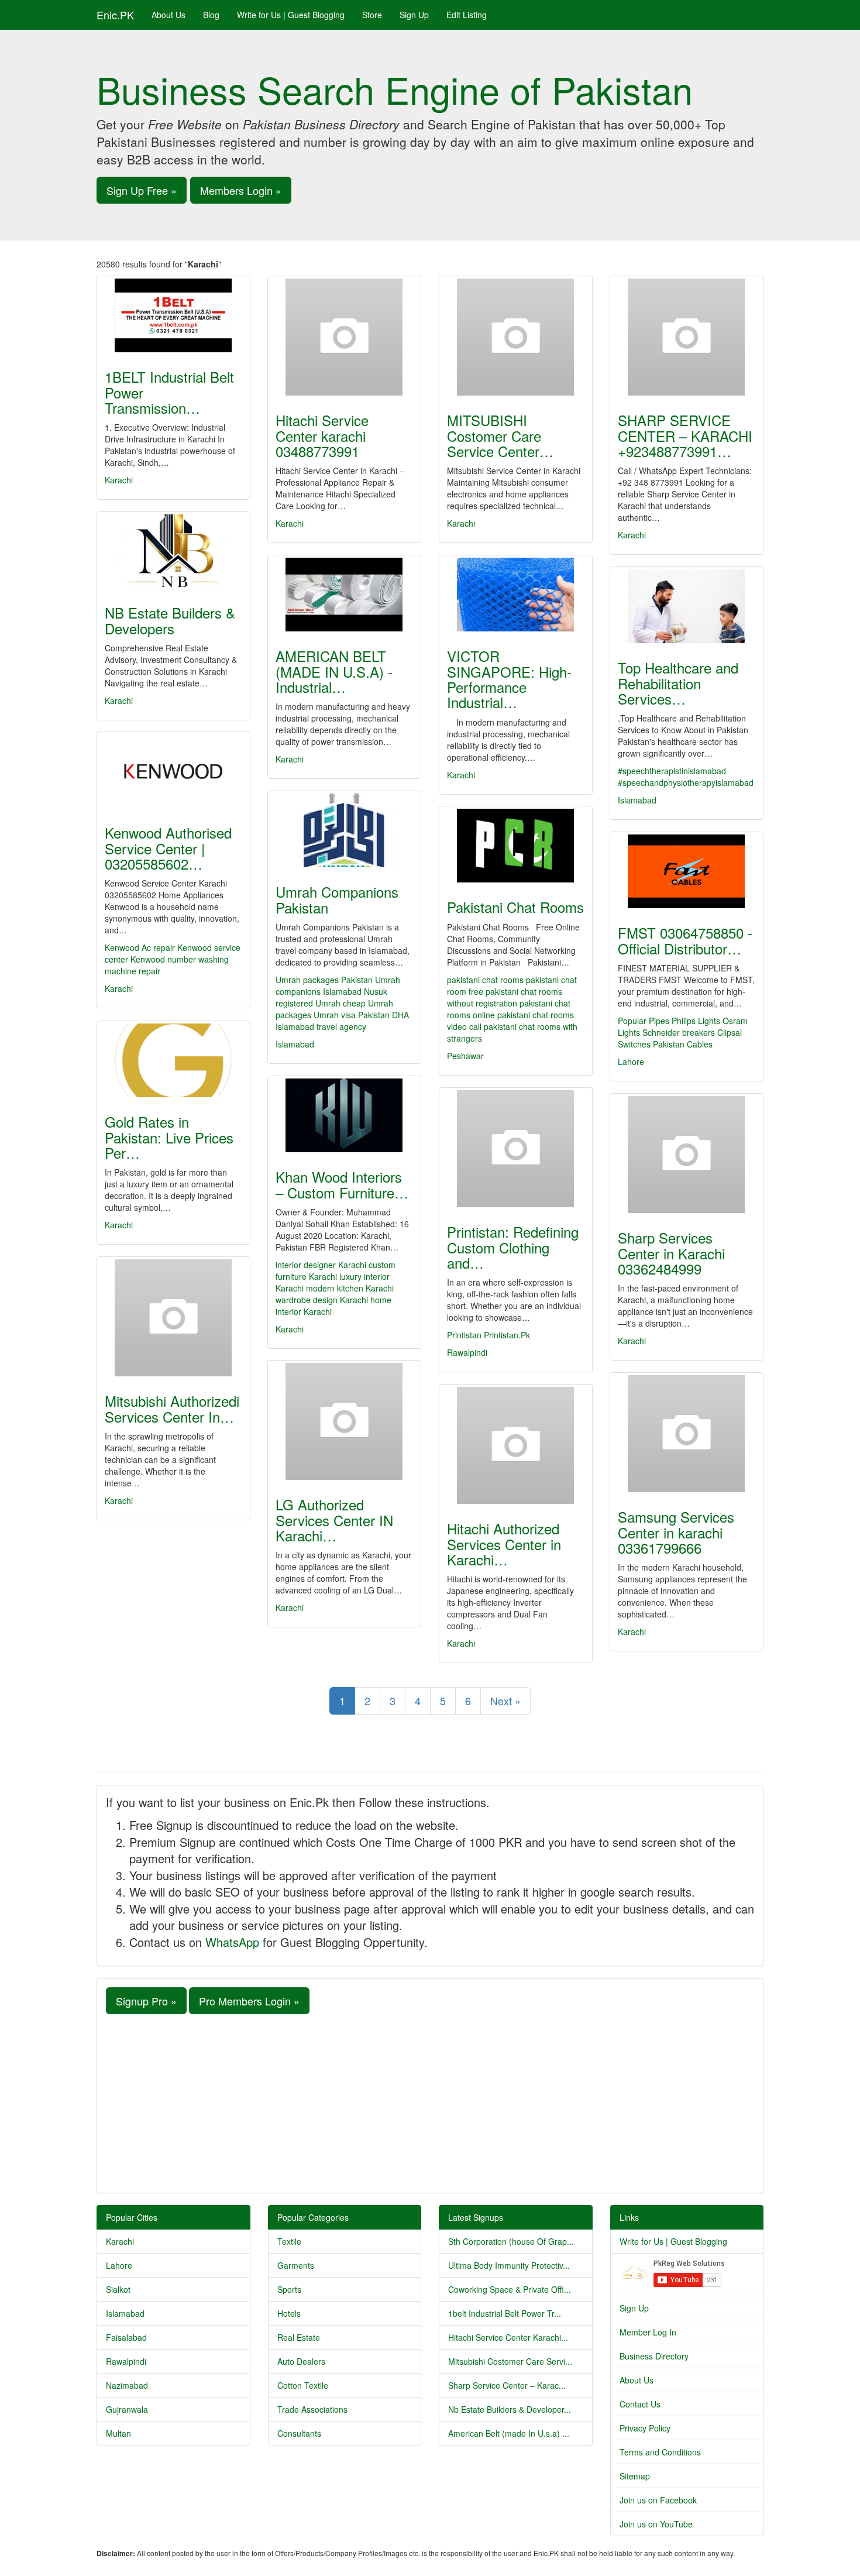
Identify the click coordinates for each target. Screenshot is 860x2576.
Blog (211, 15)
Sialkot (118, 2289)
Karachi (119, 480)
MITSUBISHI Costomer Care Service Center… (500, 435)
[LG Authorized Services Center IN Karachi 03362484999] (344, 1421)
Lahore (631, 1062)
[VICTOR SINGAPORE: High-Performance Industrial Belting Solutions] (516, 595)
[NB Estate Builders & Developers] (173, 551)
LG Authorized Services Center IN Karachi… (334, 1520)
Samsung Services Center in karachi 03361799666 (676, 1532)
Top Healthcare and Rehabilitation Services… (678, 683)
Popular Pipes (644, 1021)
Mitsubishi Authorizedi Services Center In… (172, 1408)
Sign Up (414, 15)
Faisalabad (126, 2337)
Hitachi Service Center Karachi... (508, 2337)
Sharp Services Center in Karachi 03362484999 (671, 1253)
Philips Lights (696, 1021)
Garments (296, 2265)
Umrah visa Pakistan (352, 1015)
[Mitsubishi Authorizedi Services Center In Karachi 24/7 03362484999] (173, 1318)
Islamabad (637, 800)
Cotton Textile (303, 2385)
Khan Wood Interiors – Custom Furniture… (342, 1184)
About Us (168, 15)
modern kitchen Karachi (350, 1288)
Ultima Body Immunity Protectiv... (509, 2265)
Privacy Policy (645, 2428)
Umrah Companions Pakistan (337, 899)
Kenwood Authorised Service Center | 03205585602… (168, 848)
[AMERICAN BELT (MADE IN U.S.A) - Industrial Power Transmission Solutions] (344, 595)
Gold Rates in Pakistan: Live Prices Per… (169, 1137)
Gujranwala (127, 2409)
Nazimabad (127, 2385)
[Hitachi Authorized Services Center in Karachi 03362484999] (516, 1445)
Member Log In (648, 2332)
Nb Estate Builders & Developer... (510, 2409)
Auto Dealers (301, 2361)
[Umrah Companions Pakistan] (344, 830)
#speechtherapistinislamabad (672, 771)
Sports (289, 2289)
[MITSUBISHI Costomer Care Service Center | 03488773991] (516, 337)
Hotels (289, 2313)
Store (372, 15)
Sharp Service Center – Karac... (507, 2385)
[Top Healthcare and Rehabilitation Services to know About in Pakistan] (687, 606)
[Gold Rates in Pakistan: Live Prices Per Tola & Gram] (173, 1060)
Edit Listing (467, 15)
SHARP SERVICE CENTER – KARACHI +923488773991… (685, 435)
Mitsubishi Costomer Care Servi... (510, 2361)
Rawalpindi (467, 1352)
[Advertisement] (430, 2102)
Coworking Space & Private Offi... (510, 2289)
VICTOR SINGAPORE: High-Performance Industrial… (509, 679)
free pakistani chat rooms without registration (505, 997)
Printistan (464, 1335)
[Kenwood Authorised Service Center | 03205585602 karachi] (173, 771)
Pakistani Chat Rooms (515, 907)
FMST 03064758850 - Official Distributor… (685, 940)
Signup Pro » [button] (146, 2001)
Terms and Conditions (660, 2452)
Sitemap (635, 2476)
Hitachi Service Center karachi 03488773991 (322, 435)
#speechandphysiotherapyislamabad (686, 782)
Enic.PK (115, 15)
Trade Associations (312, 2409)
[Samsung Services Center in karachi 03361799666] (687, 1434)
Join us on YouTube (656, 2524)
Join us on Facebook (658, 2500)
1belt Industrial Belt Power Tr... (505, 2313)
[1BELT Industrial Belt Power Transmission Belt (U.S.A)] (173, 315)
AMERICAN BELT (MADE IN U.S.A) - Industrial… (334, 671)
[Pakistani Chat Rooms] (516, 846)
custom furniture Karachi (336, 1270)
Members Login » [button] (241, 190)
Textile (289, 2241)
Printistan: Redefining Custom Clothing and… (513, 1247)
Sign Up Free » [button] (142, 190)
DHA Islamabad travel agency (342, 1021)
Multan (118, 2433)
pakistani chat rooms (485, 980)
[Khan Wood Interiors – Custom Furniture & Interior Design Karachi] (344, 1115)
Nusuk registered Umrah (331, 997)
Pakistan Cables (683, 1044)
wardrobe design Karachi (322, 1300)
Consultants (299, 2433)
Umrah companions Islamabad (338, 985)
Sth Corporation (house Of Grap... (511, 2241)
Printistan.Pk (507, 1335)
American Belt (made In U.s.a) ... (509, 2433)
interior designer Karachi (321, 1265)
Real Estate (299, 2337)
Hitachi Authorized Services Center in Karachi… (504, 1544)
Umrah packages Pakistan (324, 980)
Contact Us (640, 2404)
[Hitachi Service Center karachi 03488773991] (344, 337)
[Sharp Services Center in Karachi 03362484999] (687, 1155)
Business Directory (654, 2356)
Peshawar (465, 1056)
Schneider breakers (679, 1032)
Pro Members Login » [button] (249, 2001)
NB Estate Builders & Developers (170, 620)
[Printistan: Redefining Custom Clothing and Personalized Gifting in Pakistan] (516, 1149)
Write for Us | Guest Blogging (291, 15)
